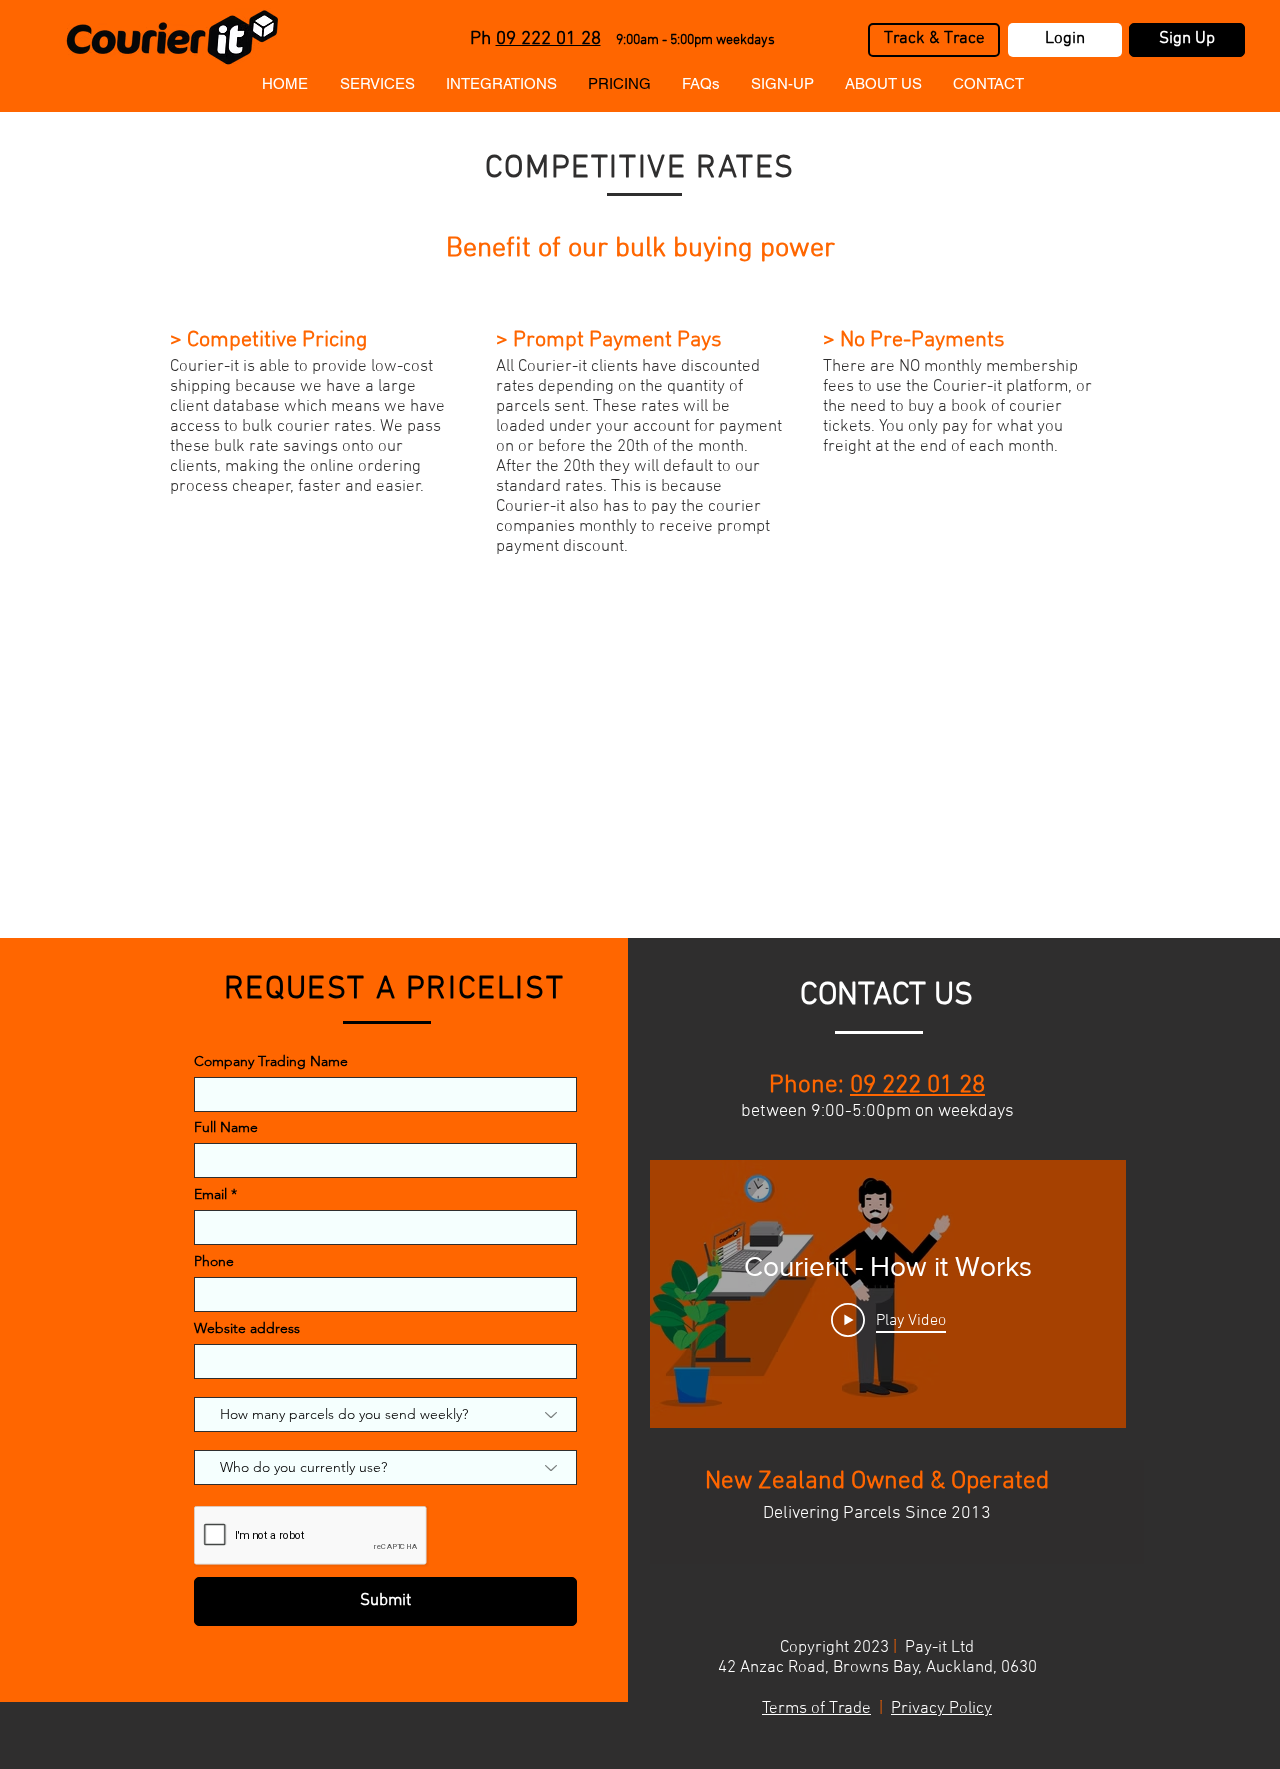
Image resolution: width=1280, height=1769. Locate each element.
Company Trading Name (271, 1061)
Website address (247, 1328)
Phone (214, 1261)
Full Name (226, 1127)
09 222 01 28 (548, 39)
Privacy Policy (941, 1709)
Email (210, 1194)
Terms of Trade (816, 1709)
